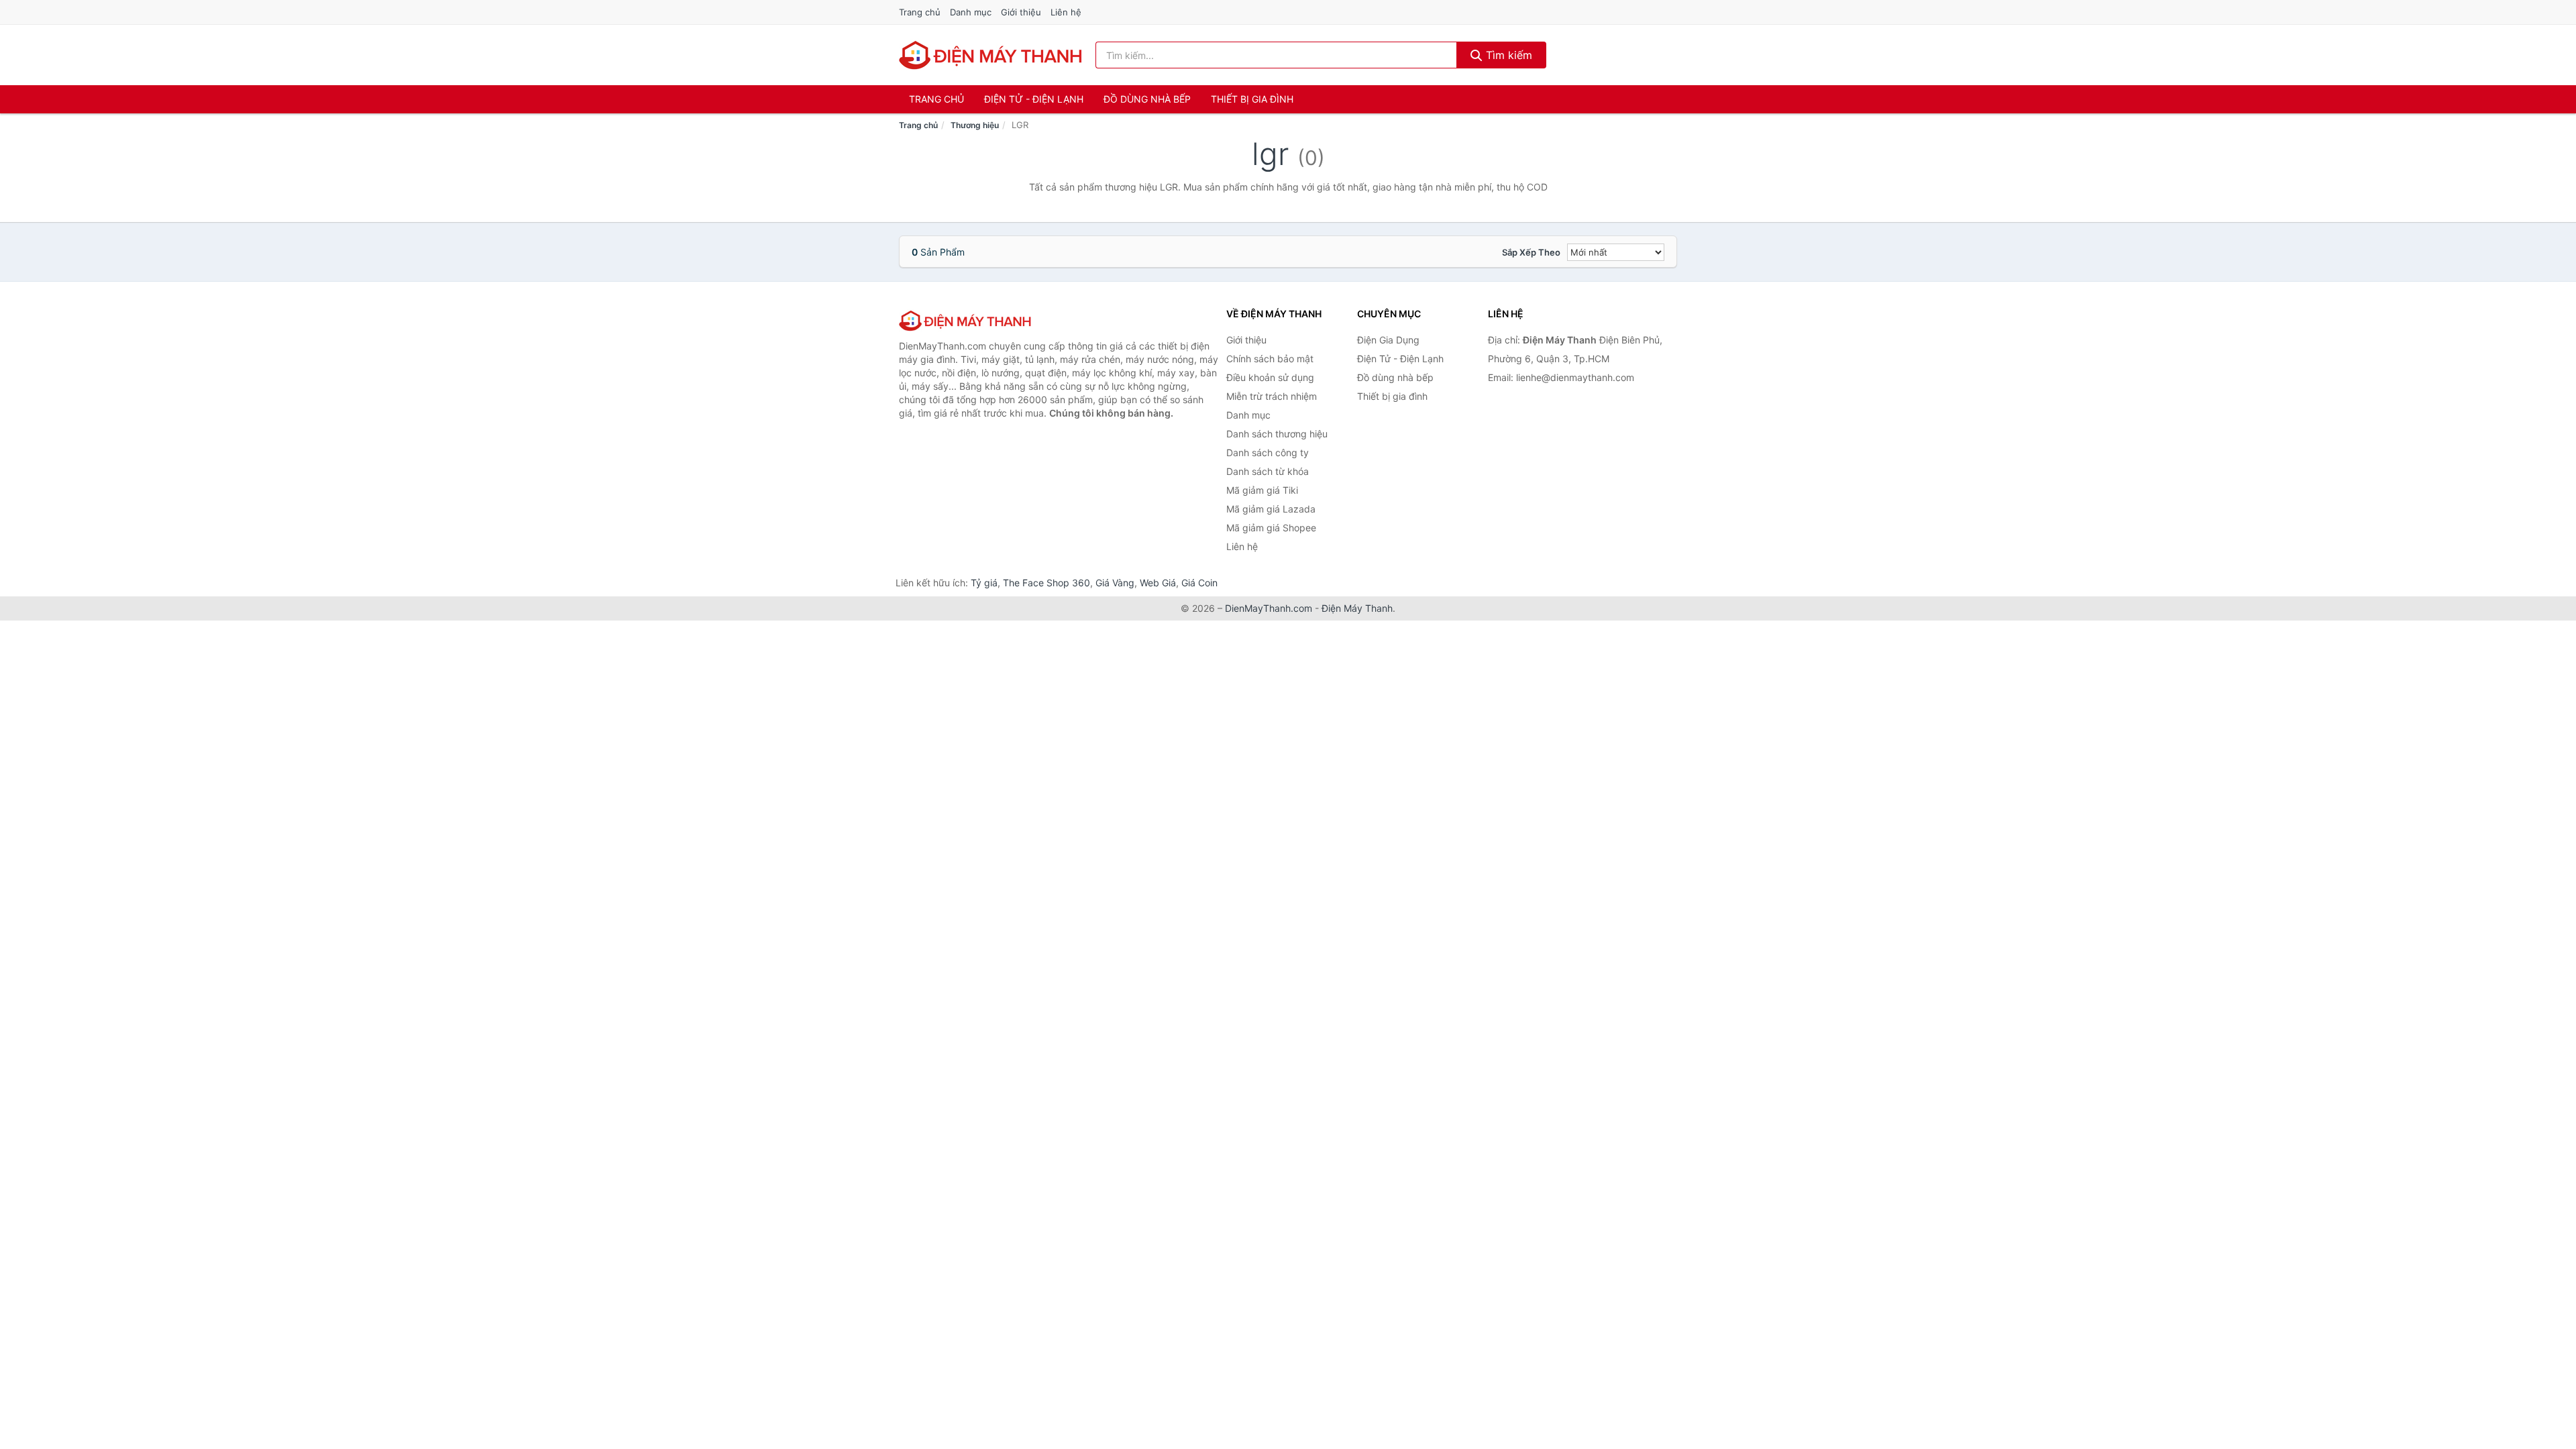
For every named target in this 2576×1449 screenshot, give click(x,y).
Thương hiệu (975, 125)
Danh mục (971, 12)
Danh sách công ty (1268, 452)
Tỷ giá (984, 583)
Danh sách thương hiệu (1277, 434)
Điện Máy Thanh (1357, 608)
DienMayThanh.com (1269, 608)
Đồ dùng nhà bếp (1147, 99)
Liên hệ (1066, 12)
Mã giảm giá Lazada (1271, 509)
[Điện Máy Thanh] (966, 321)
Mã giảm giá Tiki (1262, 490)
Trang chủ (920, 12)
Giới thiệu (1021, 12)
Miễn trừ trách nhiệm (1272, 396)
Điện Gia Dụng (1388, 340)
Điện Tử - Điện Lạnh (1034, 99)
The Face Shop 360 (1046, 583)
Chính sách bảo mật (1270, 359)
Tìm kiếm (1507, 55)
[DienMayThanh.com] (992, 55)
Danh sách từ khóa (1268, 471)
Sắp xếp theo (1531, 252)
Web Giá (1158, 583)
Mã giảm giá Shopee (1271, 528)
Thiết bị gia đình (1252, 99)
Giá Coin (1199, 583)
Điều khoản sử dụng (1270, 377)
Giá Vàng (1115, 583)
